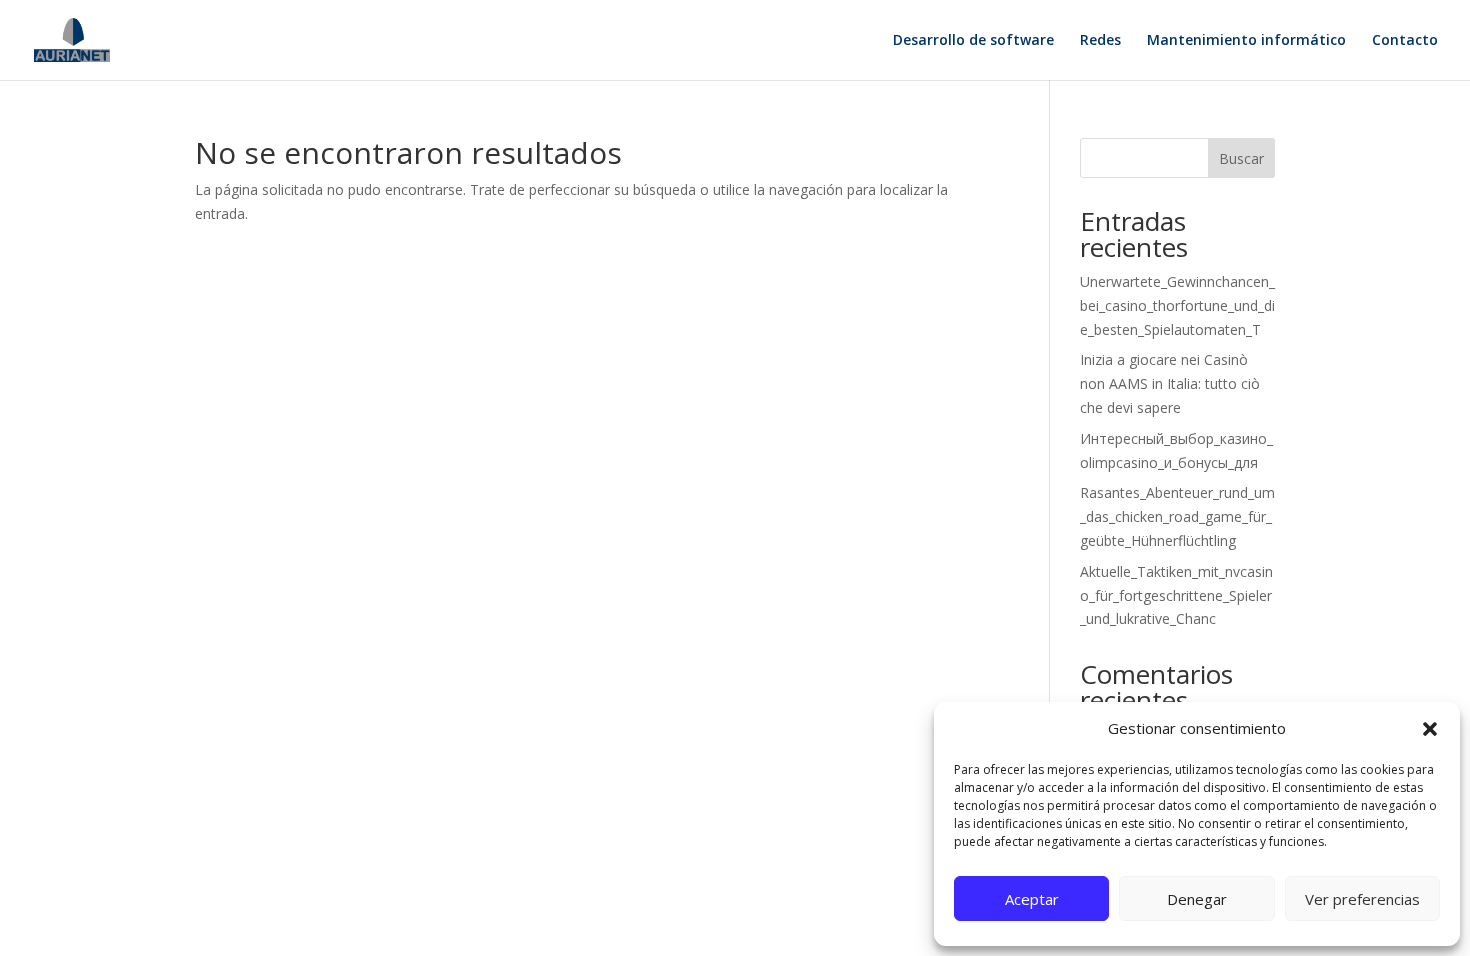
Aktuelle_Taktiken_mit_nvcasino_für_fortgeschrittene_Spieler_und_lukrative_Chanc (1176, 595)
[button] (1430, 729)
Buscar (1241, 158)
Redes (1100, 41)
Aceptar (1032, 899)
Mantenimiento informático (1246, 41)
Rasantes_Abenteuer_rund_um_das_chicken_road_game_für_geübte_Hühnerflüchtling (1177, 516)
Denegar (1197, 899)
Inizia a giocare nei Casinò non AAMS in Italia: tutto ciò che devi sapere (1170, 383)
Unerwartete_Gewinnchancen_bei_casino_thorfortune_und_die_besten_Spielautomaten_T (1177, 305)
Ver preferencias (1362, 899)
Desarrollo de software (973, 41)
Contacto (1405, 41)
